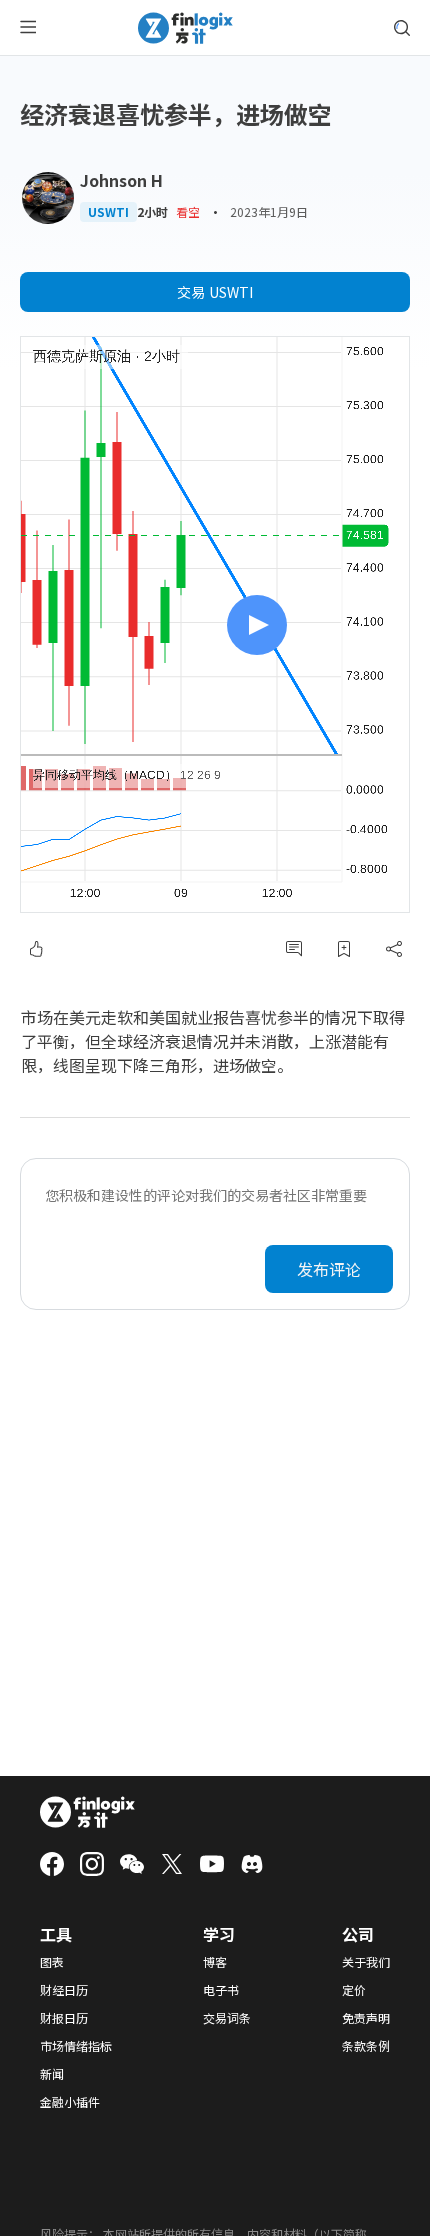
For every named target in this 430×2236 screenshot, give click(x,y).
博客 (215, 1962)
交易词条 (227, 2018)
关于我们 (366, 1962)
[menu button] (28, 28)
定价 (354, 1990)
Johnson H (121, 180)
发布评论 (329, 1269)
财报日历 (64, 2018)
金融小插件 (70, 2102)
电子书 (221, 1990)
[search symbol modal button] (402, 28)
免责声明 (366, 2018)
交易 (215, 292)
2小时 (152, 212)
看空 (188, 211)
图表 (52, 1962)
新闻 (52, 2074)
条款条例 (366, 2046)
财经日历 (64, 1990)
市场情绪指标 (76, 2046)
